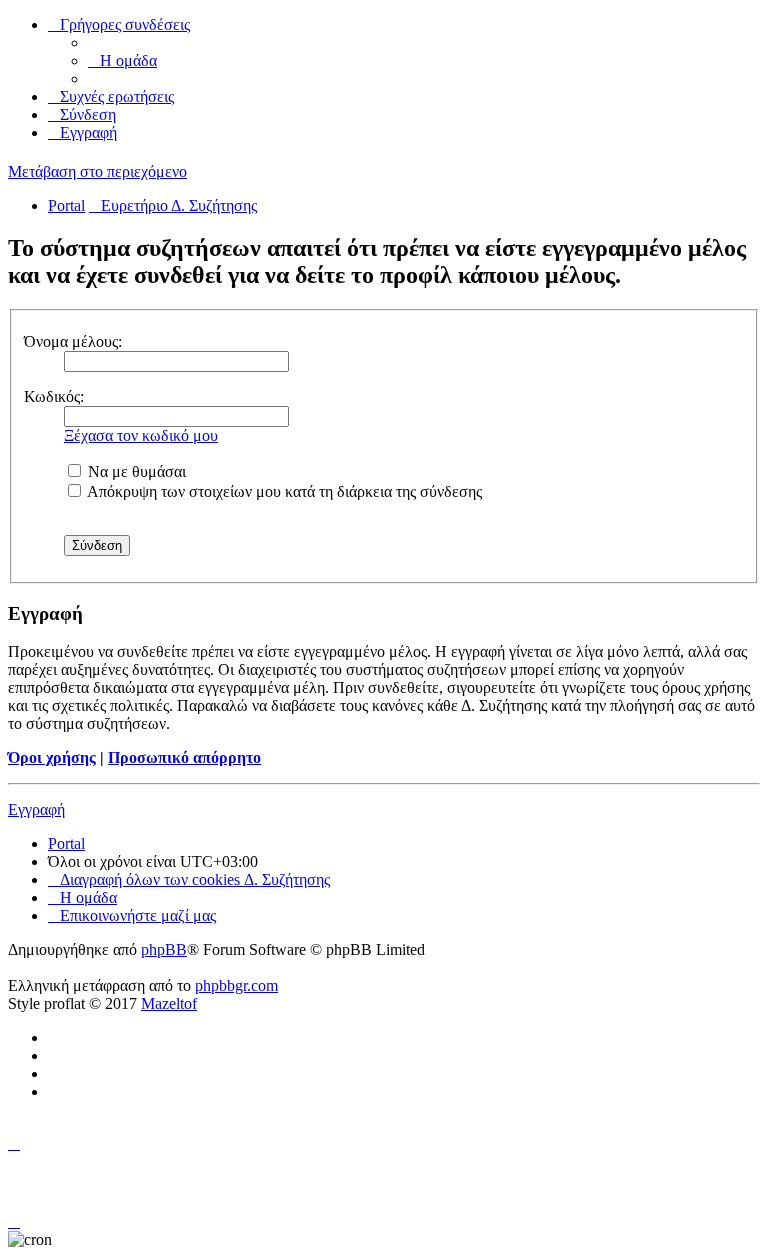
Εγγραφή (36, 809)
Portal (66, 205)
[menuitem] (122, 60)
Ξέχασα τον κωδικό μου (141, 435)
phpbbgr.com (236, 985)
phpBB (164, 949)
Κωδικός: (54, 396)
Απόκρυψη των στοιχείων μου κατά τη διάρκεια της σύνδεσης (283, 491)
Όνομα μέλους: (73, 341)
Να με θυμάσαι (135, 471)
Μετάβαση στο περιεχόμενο (97, 171)
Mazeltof (169, 1003)
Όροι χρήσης (52, 757)
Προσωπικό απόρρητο (184, 757)
